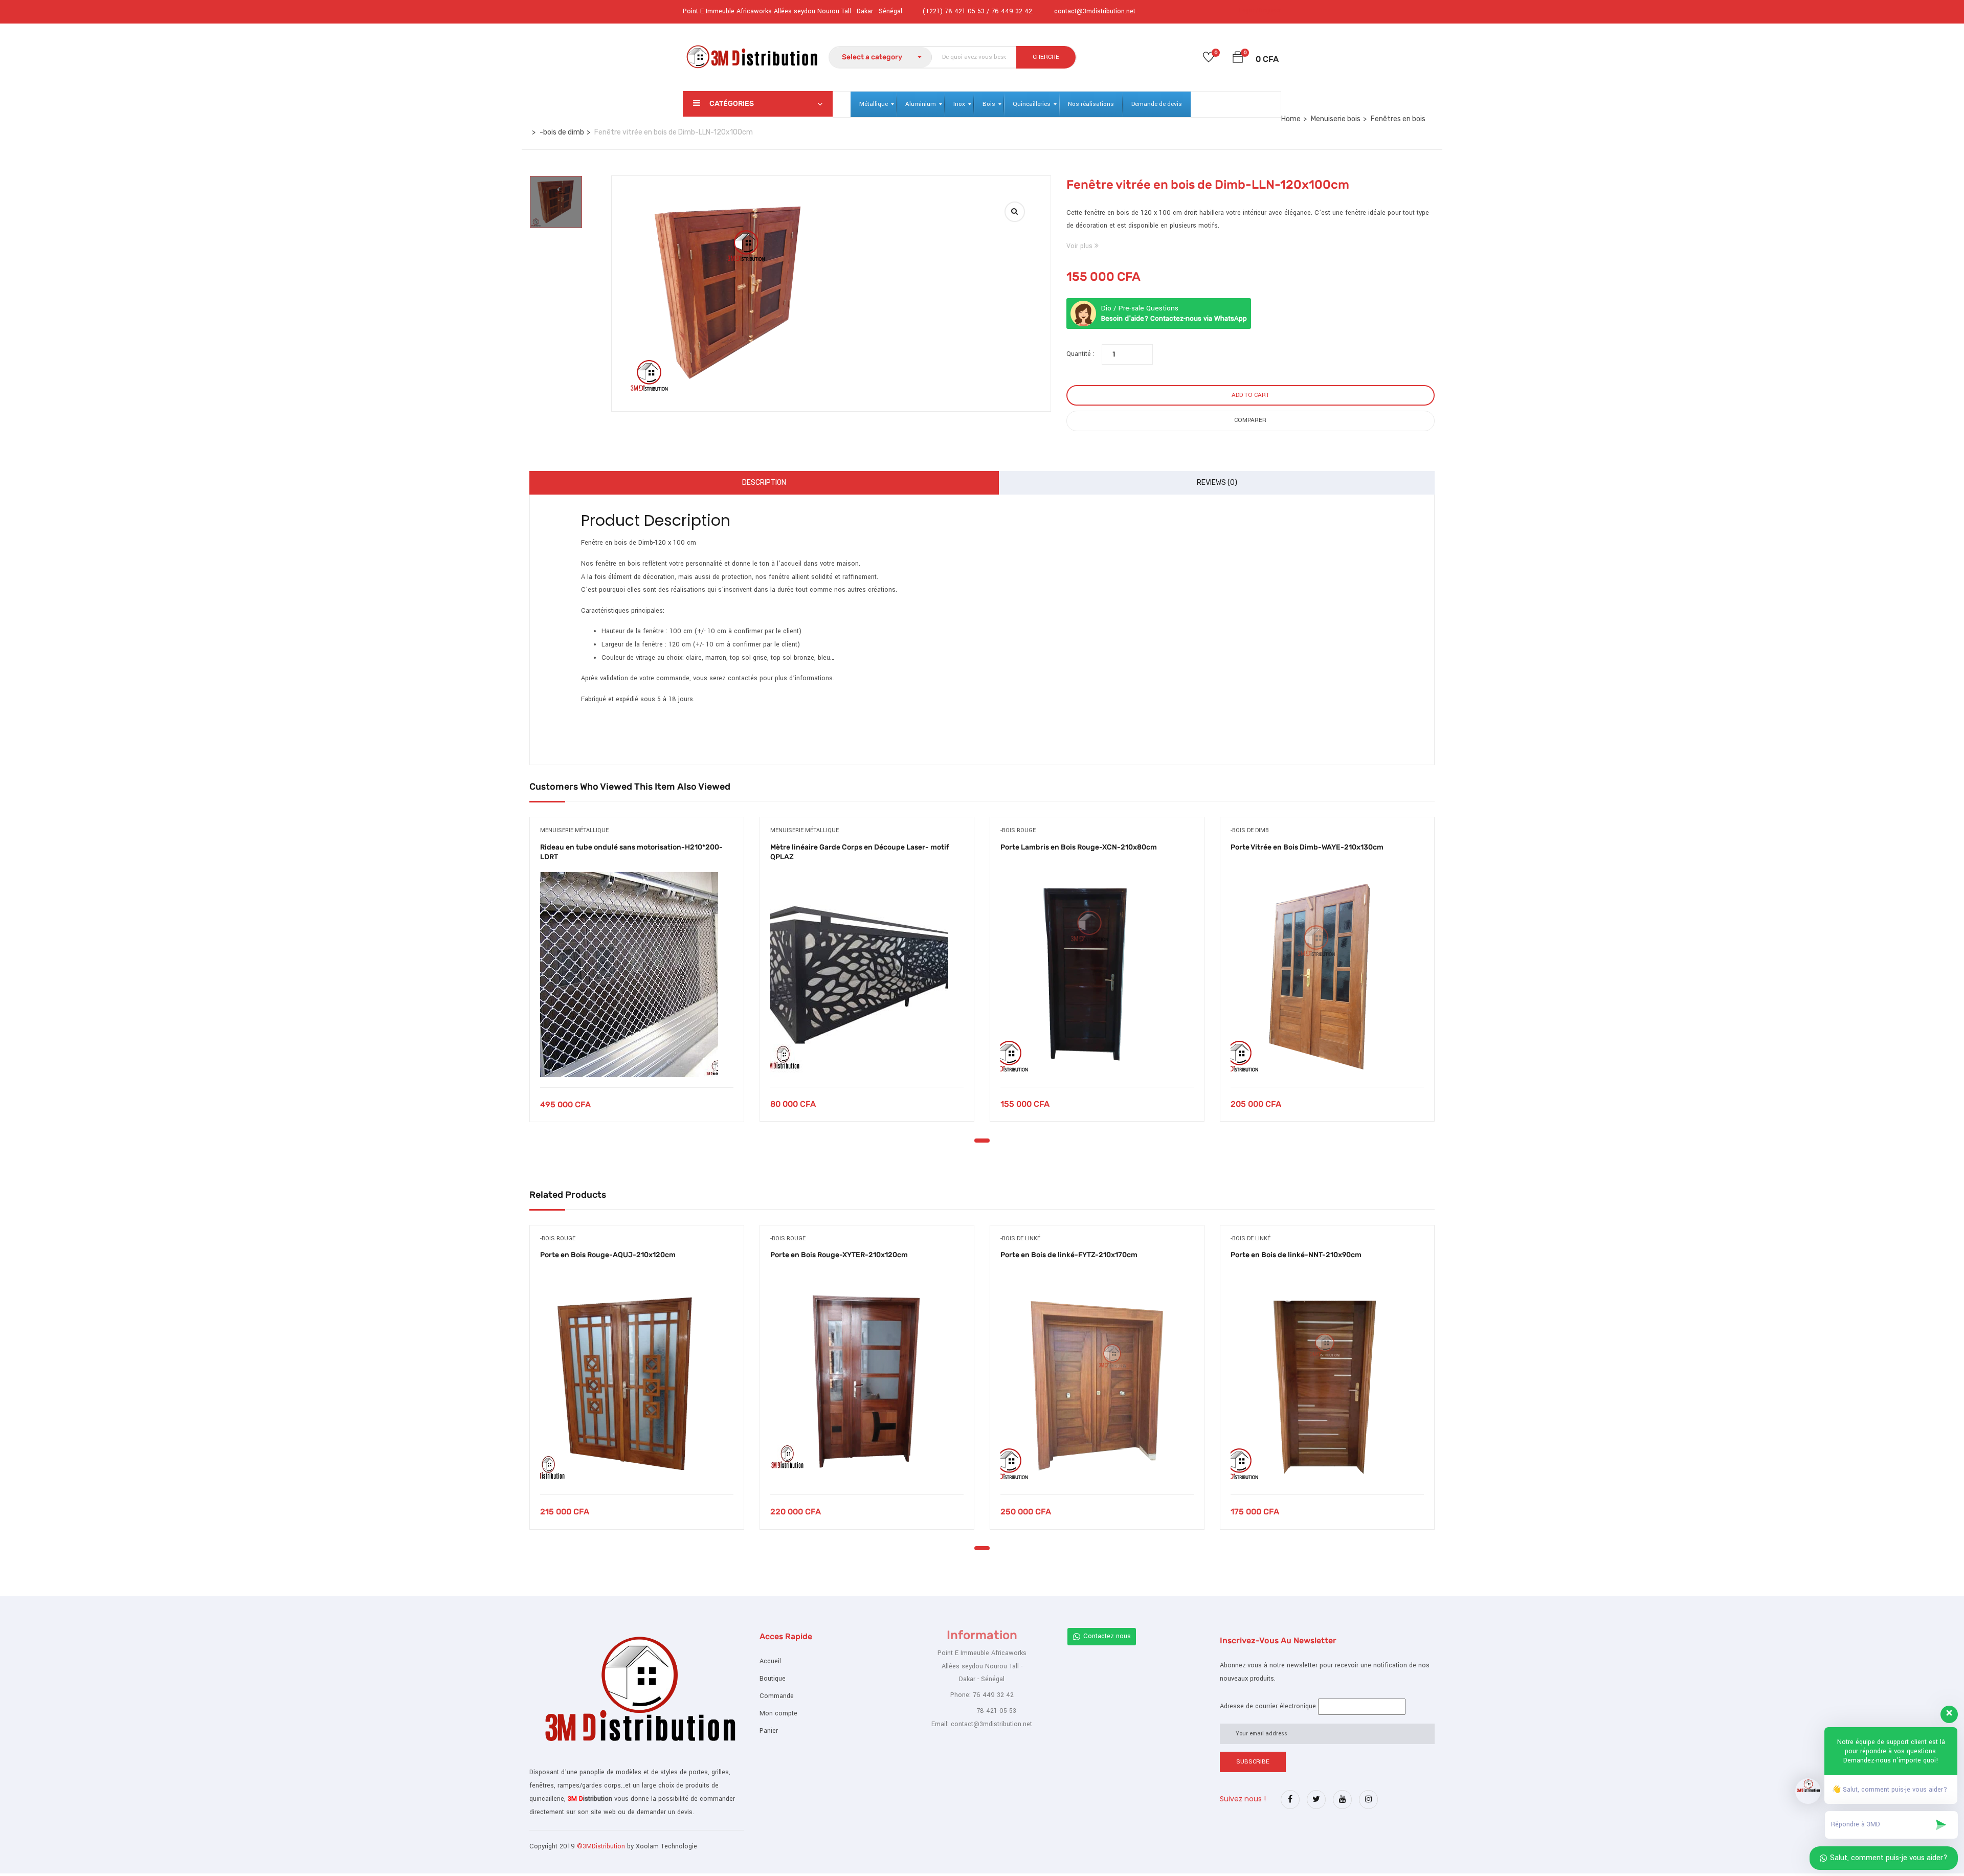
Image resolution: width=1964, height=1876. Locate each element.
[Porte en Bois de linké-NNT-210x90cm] (1327, 1382)
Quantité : (1080, 354)
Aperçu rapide (637, 1062)
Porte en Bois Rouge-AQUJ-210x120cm (608, 1255)
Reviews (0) (1217, 483)
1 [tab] (982, 1141)
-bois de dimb (562, 132)
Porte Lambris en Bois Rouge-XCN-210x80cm (1079, 847)
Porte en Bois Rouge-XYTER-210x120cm (839, 1255)
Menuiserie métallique (574, 830)
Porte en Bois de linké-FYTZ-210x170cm (1069, 1255)
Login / (1248, 10)
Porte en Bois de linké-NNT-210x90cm (1296, 1255)
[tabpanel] (637, 977)
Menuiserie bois (1336, 119)
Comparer (1250, 420)
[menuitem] (874, 104)
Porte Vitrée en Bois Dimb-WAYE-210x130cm (1307, 847)
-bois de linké (1020, 1238)
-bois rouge (1018, 830)
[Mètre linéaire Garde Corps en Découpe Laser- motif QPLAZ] (867, 974)
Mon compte (778, 1713)
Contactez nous (1107, 1636)
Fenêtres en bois (1398, 119)
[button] (1238, 59)
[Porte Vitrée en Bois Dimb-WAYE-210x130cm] (1327, 974)
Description (764, 483)
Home (1291, 119)
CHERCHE (1046, 57)
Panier (769, 1731)
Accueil (770, 1661)
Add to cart (1251, 395)
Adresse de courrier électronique (1268, 1706)
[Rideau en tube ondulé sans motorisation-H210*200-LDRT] (637, 975)
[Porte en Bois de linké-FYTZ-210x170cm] (1097, 1382)
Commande (777, 1696)
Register (1270, 10)
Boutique (773, 1679)
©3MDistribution (602, 1846)
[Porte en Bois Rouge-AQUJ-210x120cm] (637, 1382)
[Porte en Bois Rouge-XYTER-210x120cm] (867, 1382)
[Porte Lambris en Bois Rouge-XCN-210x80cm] (1097, 974)
